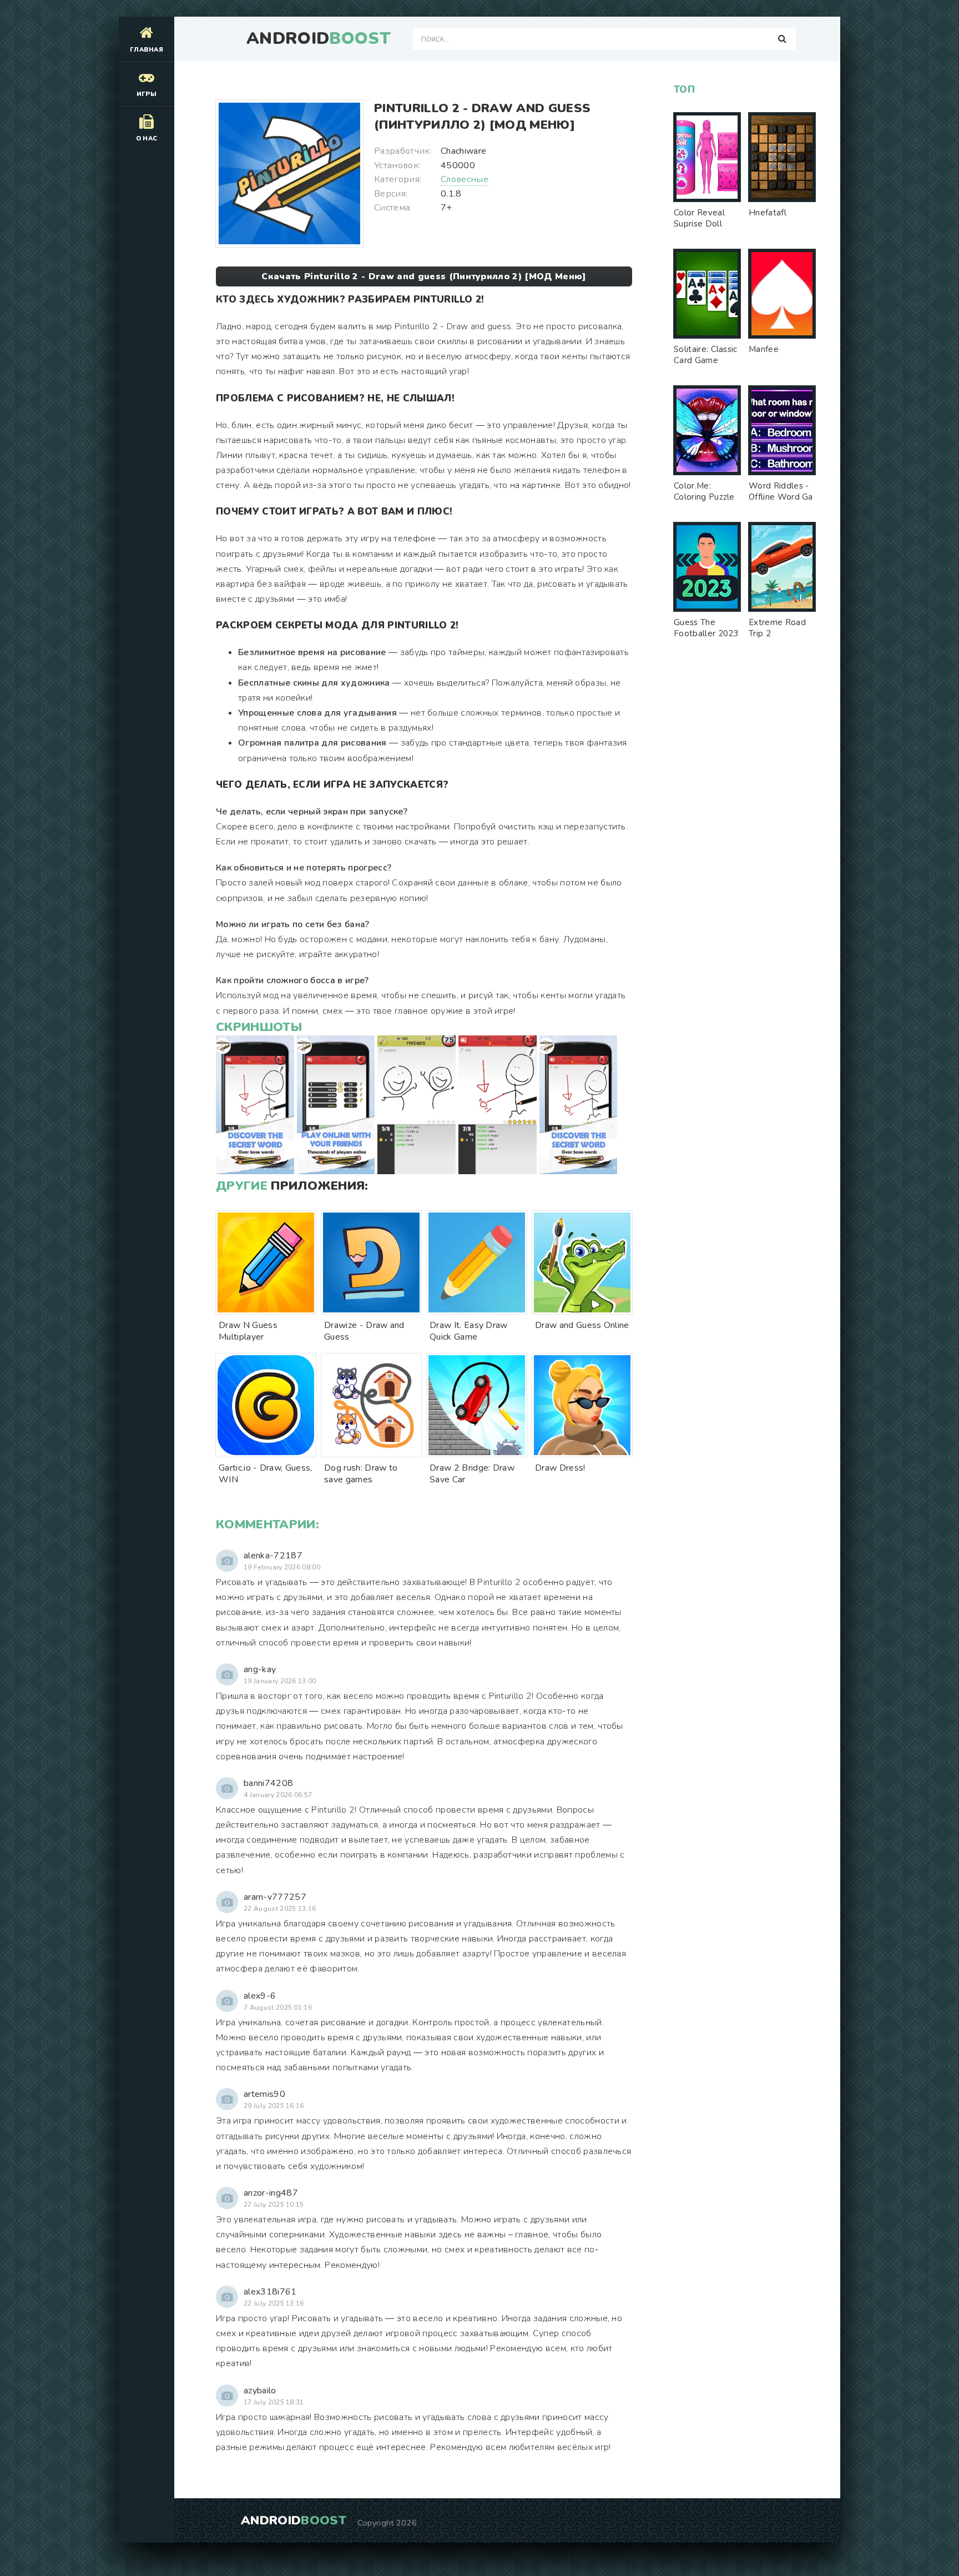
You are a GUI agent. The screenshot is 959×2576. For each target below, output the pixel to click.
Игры (147, 94)
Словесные (465, 179)
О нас (147, 139)
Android (319, 39)
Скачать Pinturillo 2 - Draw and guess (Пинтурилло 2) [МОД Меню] (424, 276)
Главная (147, 50)
